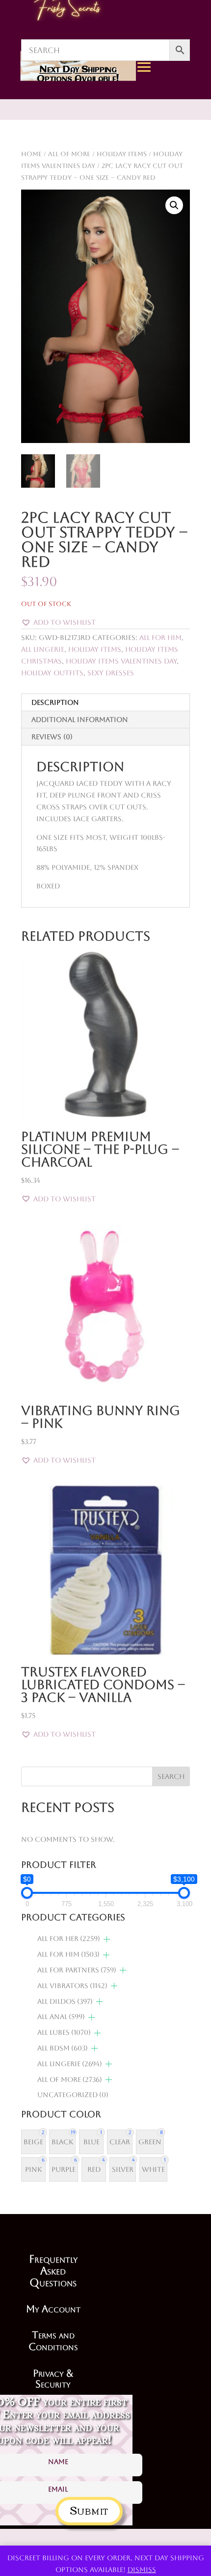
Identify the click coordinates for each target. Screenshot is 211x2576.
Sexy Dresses (111, 673)
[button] (174, 205)
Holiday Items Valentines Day (121, 661)
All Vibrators (72, 1986)
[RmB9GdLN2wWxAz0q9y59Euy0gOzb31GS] (180, 158)
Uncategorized (73, 2095)
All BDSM (63, 2048)
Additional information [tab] (80, 720)
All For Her (69, 1939)
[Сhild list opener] (107, 1939)
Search (171, 1776)
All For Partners (77, 1970)
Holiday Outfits (52, 673)
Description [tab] (55, 702)
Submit (89, 2509)
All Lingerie (43, 649)
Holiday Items (95, 649)
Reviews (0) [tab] (52, 737)
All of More (70, 2079)
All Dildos (65, 2001)
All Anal (61, 2017)
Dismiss (142, 2570)
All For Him (160, 637)
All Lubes (64, 2032)
